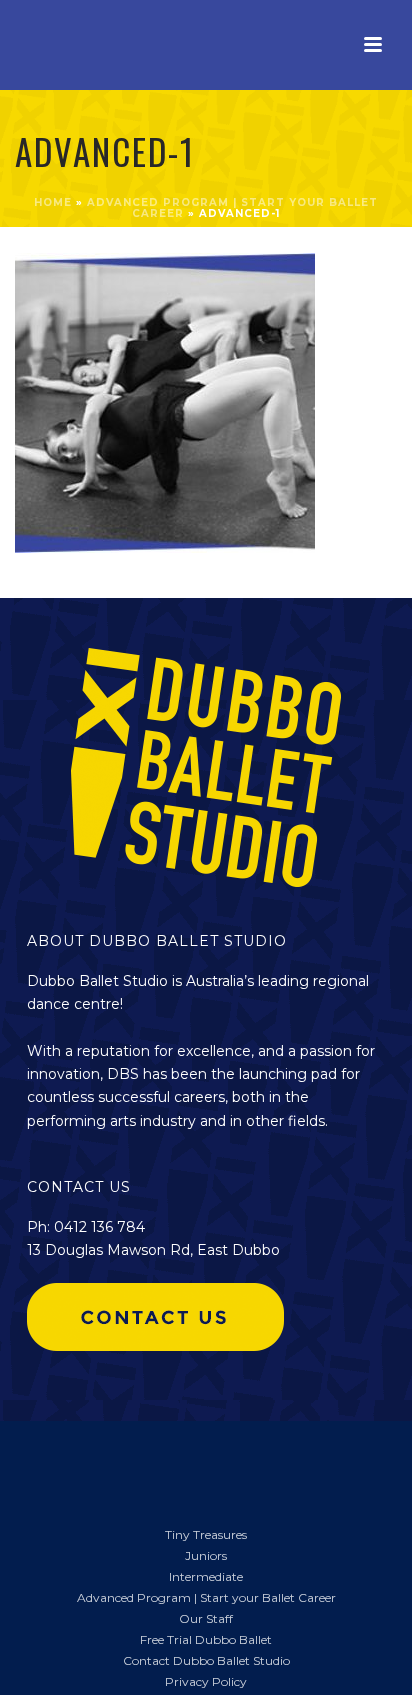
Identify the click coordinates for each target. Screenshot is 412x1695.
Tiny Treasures (206, 1534)
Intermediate (206, 1576)
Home (53, 202)
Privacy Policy (206, 1681)
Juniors (206, 1555)
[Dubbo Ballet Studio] (50, 1462)
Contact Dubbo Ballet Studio (206, 1660)
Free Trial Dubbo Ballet (206, 1639)
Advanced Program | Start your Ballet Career (206, 1597)
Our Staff (206, 1618)
